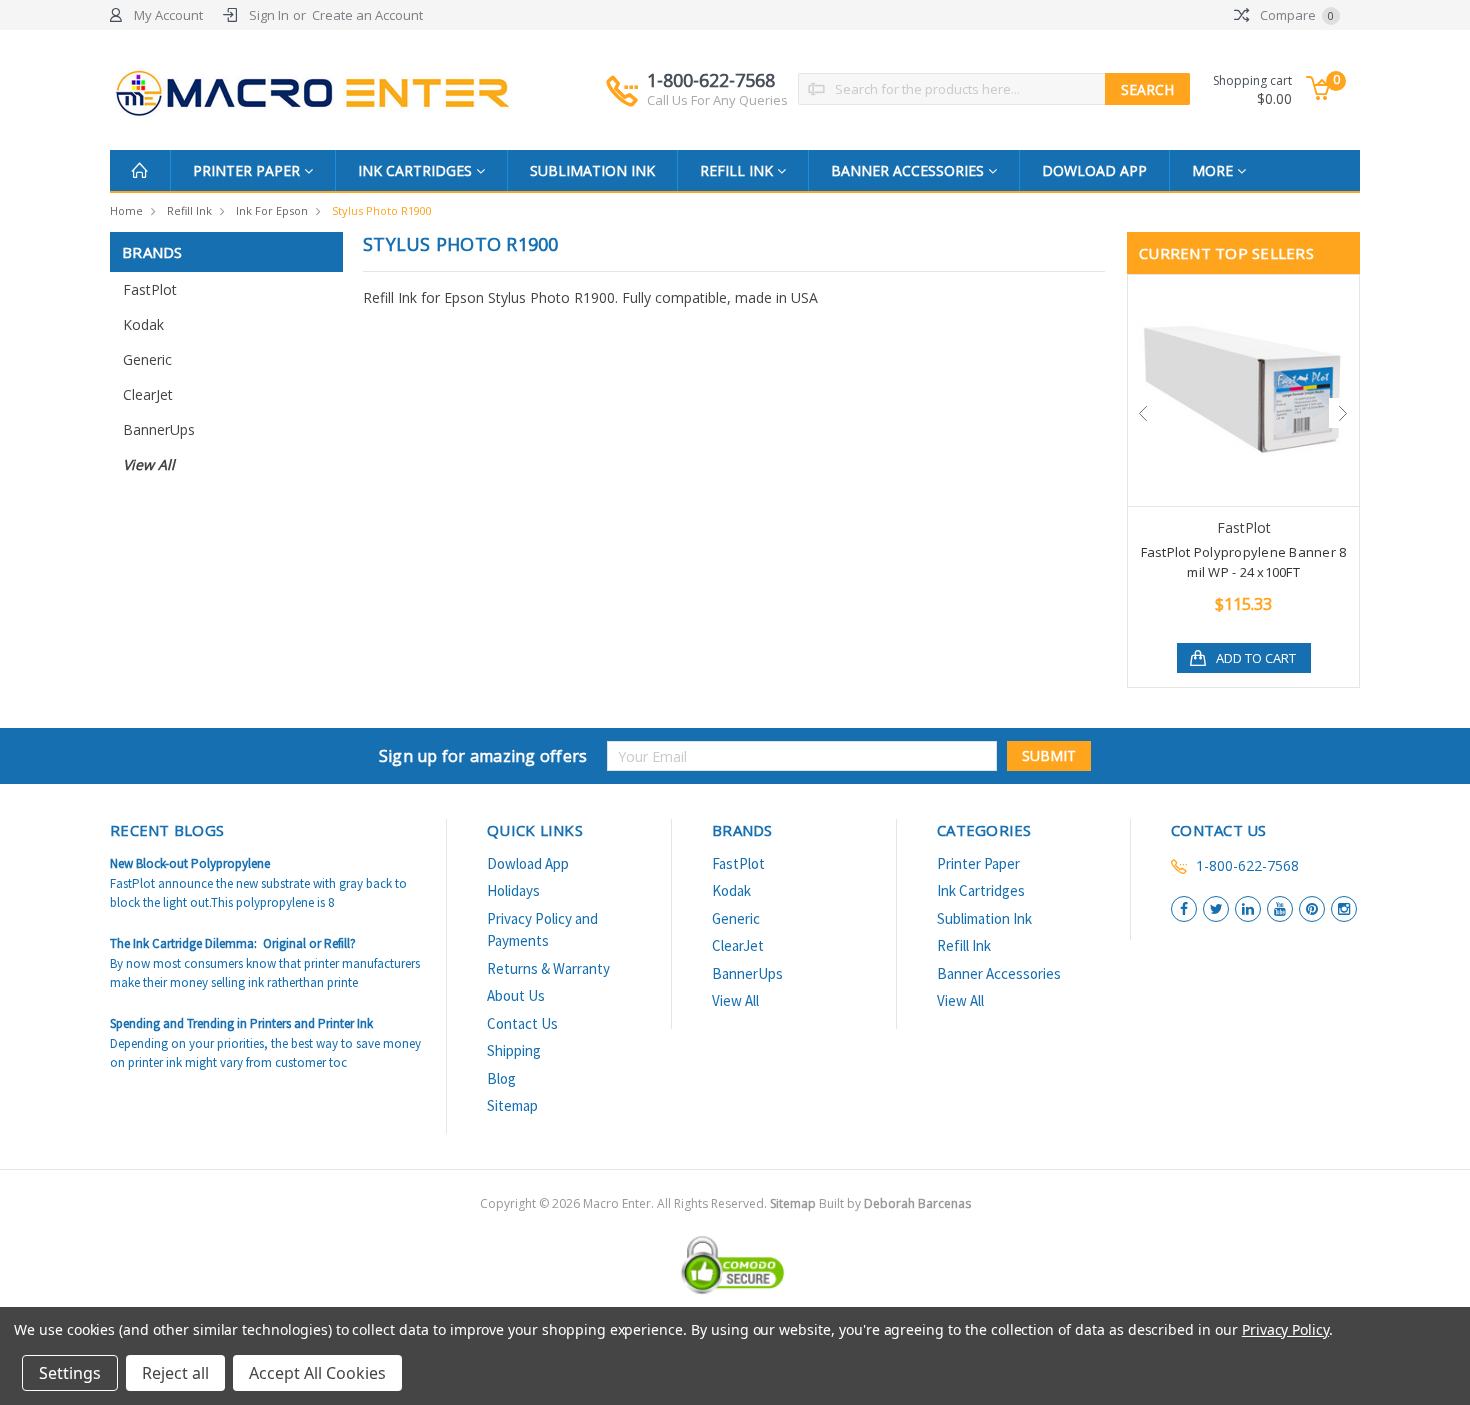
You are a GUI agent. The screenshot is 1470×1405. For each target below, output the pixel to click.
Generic (147, 359)
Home (126, 210)
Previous (1143, 413)
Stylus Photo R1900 (382, 210)
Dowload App (1094, 170)
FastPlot (150, 289)
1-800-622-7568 (717, 88)
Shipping (514, 1050)
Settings (70, 1373)
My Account (168, 15)
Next (1344, 413)
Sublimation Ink (592, 170)
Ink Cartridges (417, 170)
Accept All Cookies (317, 1373)
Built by (895, 1203)
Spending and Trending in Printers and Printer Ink (241, 1023)
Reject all (175, 1373)
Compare (1295, 15)
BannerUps (159, 429)
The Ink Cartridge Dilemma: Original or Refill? (233, 943)
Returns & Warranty (548, 968)
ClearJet (148, 394)
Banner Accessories (909, 170)
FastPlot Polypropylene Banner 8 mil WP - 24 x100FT (1244, 562)
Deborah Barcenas (917, 1203)
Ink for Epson (272, 210)
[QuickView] (1228, 391)
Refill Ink (738, 170)
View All (149, 464)
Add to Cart (1256, 658)
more (1214, 170)
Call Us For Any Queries (717, 100)
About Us (516, 995)
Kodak (143, 324)
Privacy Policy (1285, 1329)
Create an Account (367, 15)
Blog (501, 1078)
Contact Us (522, 1023)
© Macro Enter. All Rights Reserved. (755, 1203)
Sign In (269, 15)
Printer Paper (248, 170)
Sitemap (512, 1105)
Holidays (513, 890)
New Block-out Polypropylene (190, 863)
